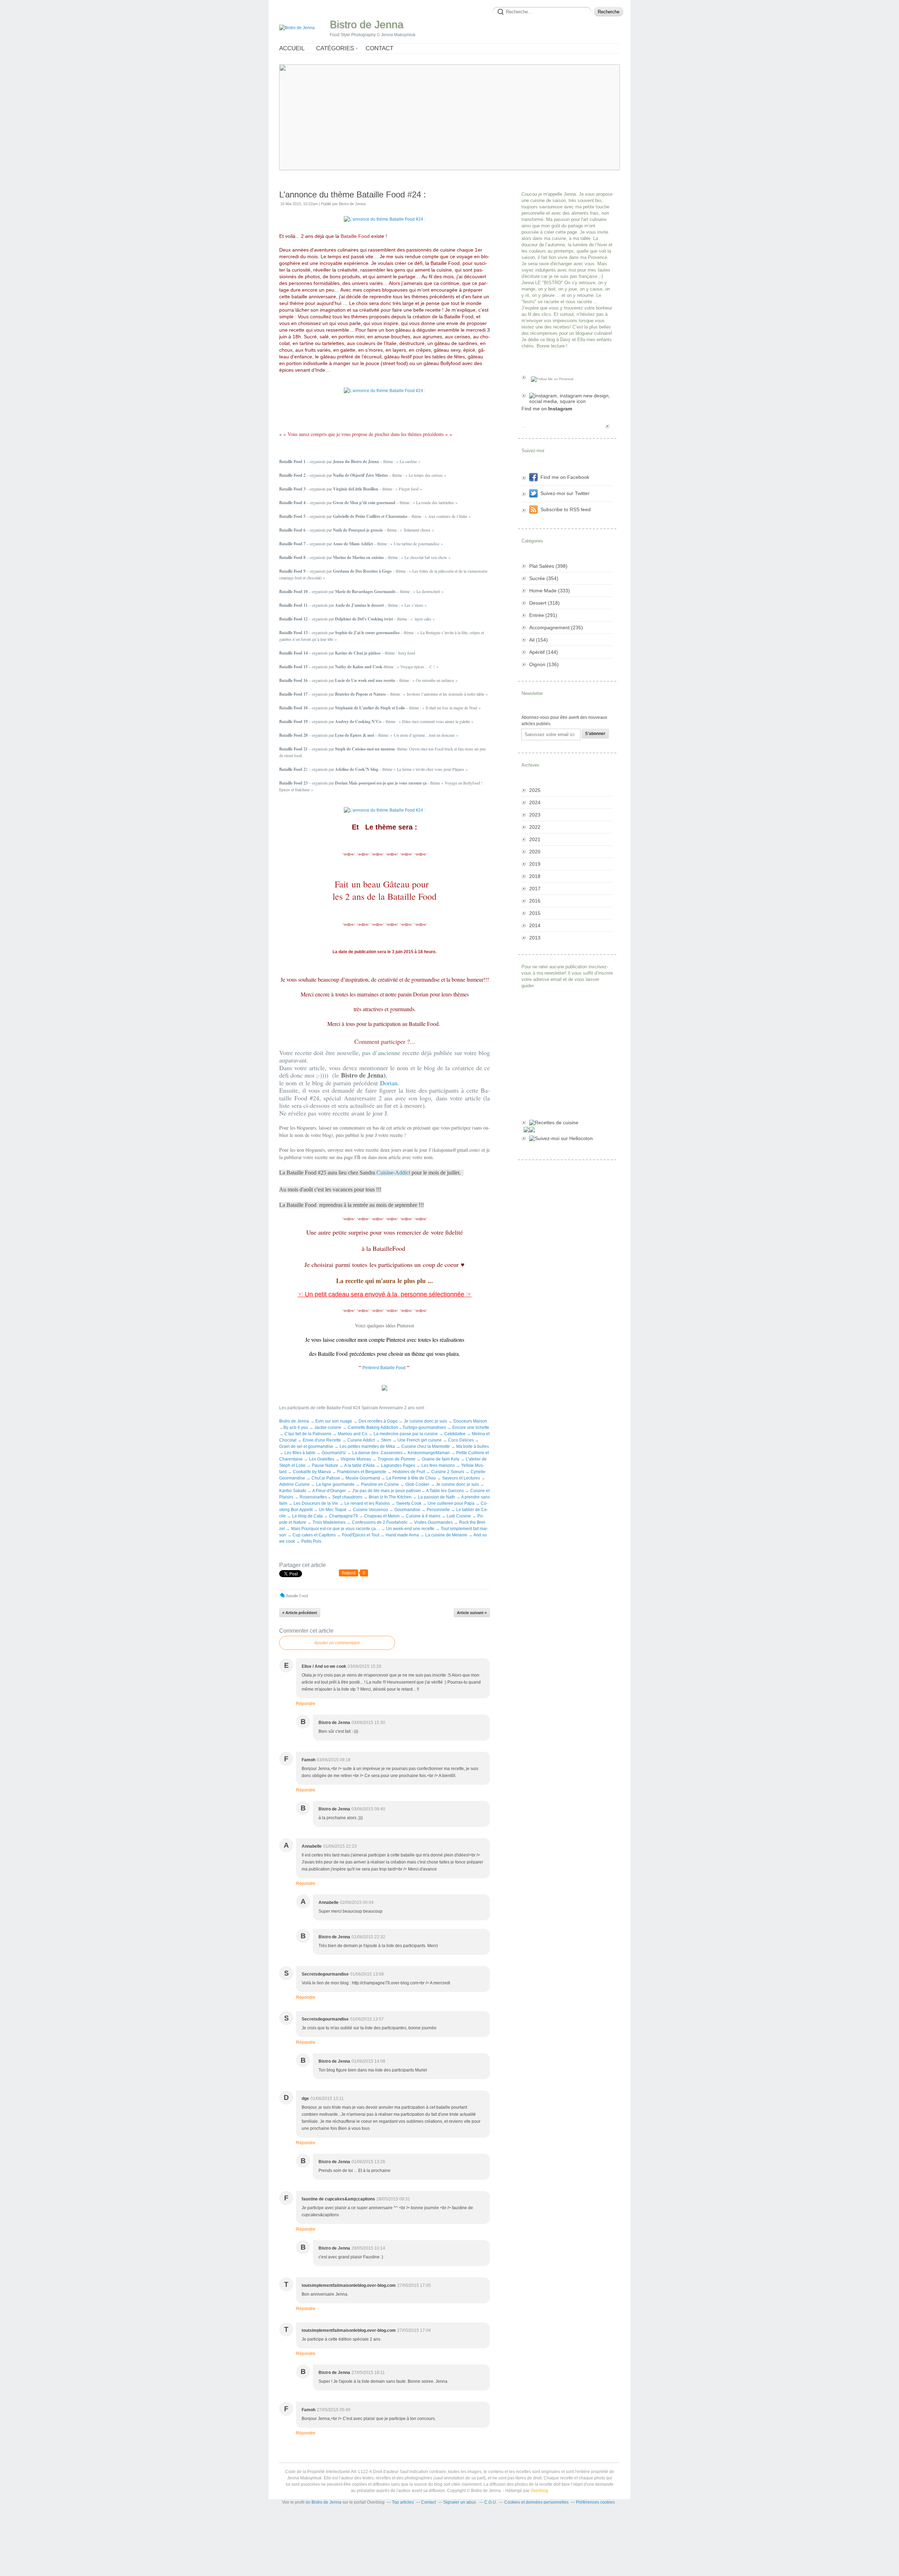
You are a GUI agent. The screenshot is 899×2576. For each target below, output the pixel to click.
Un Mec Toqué (333, 1510)
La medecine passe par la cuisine (406, 1434)
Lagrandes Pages (399, 1465)
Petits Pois (311, 1541)
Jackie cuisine (328, 1427)
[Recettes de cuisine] (567, 1123)
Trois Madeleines (329, 1522)
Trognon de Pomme (396, 1459)
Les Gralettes (322, 1459)
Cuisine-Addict (393, 1173)
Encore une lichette (471, 1427)
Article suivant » (472, 1613)
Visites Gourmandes (433, 1522)
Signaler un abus (460, 2502)
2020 (535, 852)
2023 (535, 815)
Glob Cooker (417, 1484)
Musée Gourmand (363, 1478)
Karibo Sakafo (293, 1491)
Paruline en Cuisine (380, 1484)
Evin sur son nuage (334, 1421)
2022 (535, 827)
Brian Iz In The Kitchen (390, 1497)
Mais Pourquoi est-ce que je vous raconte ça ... (336, 1529)
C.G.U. (491, 2502)
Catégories (335, 48)
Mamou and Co (353, 1434)
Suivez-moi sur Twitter (565, 493)
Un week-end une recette (410, 1529)
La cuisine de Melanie (446, 1535)
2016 (535, 901)
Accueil (292, 48)
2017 (535, 889)
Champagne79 (343, 1516)
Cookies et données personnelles (536, 2502)
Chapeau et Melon (382, 1516)
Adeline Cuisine (294, 1484)
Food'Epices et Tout (361, 1535)
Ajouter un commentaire (337, 1643)
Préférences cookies (595, 2502)
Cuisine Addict (361, 1440)
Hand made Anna (402, 1535)
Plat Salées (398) (548, 566)
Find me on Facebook (565, 477)
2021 (535, 839)
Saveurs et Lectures (461, 1478)
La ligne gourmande (335, 1484)
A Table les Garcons (445, 1491)
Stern (386, 1440)
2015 (535, 913)
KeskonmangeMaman (429, 1453)
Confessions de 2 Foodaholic (380, 1522)
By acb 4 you (296, 1427)
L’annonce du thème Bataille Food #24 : (353, 194)
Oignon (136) (544, 664)
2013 (535, 938)
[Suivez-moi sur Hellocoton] (567, 1138)
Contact (379, 48)
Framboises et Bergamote (362, 1472)
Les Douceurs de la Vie (316, 1503)
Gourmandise (407, 1510)
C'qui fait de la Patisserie (308, 1434)
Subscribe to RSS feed (566, 509)
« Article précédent (300, 1613)
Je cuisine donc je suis (425, 1421)
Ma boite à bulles (473, 1446)
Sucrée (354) (544, 578)
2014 (535, 925)
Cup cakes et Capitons (314, 1535)
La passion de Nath (437, 1497)
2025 (535, 790)
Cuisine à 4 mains (423, 1516)
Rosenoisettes (313, 1497)
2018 (535, 876)
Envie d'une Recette (322, 1440)
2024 (535, 802)
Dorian (389, 1083)
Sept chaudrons (347, 1497)
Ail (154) (539, 640)
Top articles (403, 2502)
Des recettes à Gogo (379, 1421)
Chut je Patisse (326, 1478)
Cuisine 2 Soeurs (448, 1472)
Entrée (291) (543, 615)
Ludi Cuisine (459, 1516)
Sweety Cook (409, 1503)
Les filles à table (300, 1453)
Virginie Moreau (356, 1459)
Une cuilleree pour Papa (451, 1503)
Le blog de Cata (307, 1516)
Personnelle (438, 1510)
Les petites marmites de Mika (367, 1446)
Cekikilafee (455, 1434)
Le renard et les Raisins (367, 1503)
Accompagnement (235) (556, 627)
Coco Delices (461, 1440)
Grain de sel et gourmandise (306, 1446)
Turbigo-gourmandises (424, 1427)
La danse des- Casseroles (377, 1453)
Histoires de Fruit (409, 1472)
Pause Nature (325, 1465)
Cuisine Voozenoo (370, 1510)
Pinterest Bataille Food (384, 1368)
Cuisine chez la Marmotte (426, 1446)
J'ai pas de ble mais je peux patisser (387, 1491)
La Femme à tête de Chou (411, 1478)
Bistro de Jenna (367, 24)
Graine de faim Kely (441, 1459)
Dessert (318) (544, 603)
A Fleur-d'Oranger (329, 1491)
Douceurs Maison (470, 1421)
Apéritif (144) (544, 652)
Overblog (539, 2491)
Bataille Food (297, 1596)
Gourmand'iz (334, 1453)
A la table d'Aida (359, 1465)
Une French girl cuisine (420, 1440)
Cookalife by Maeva (312, 1472)
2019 (535, 864)
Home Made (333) (550, 591)
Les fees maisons (438, 1465)
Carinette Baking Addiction (373, 1427)
